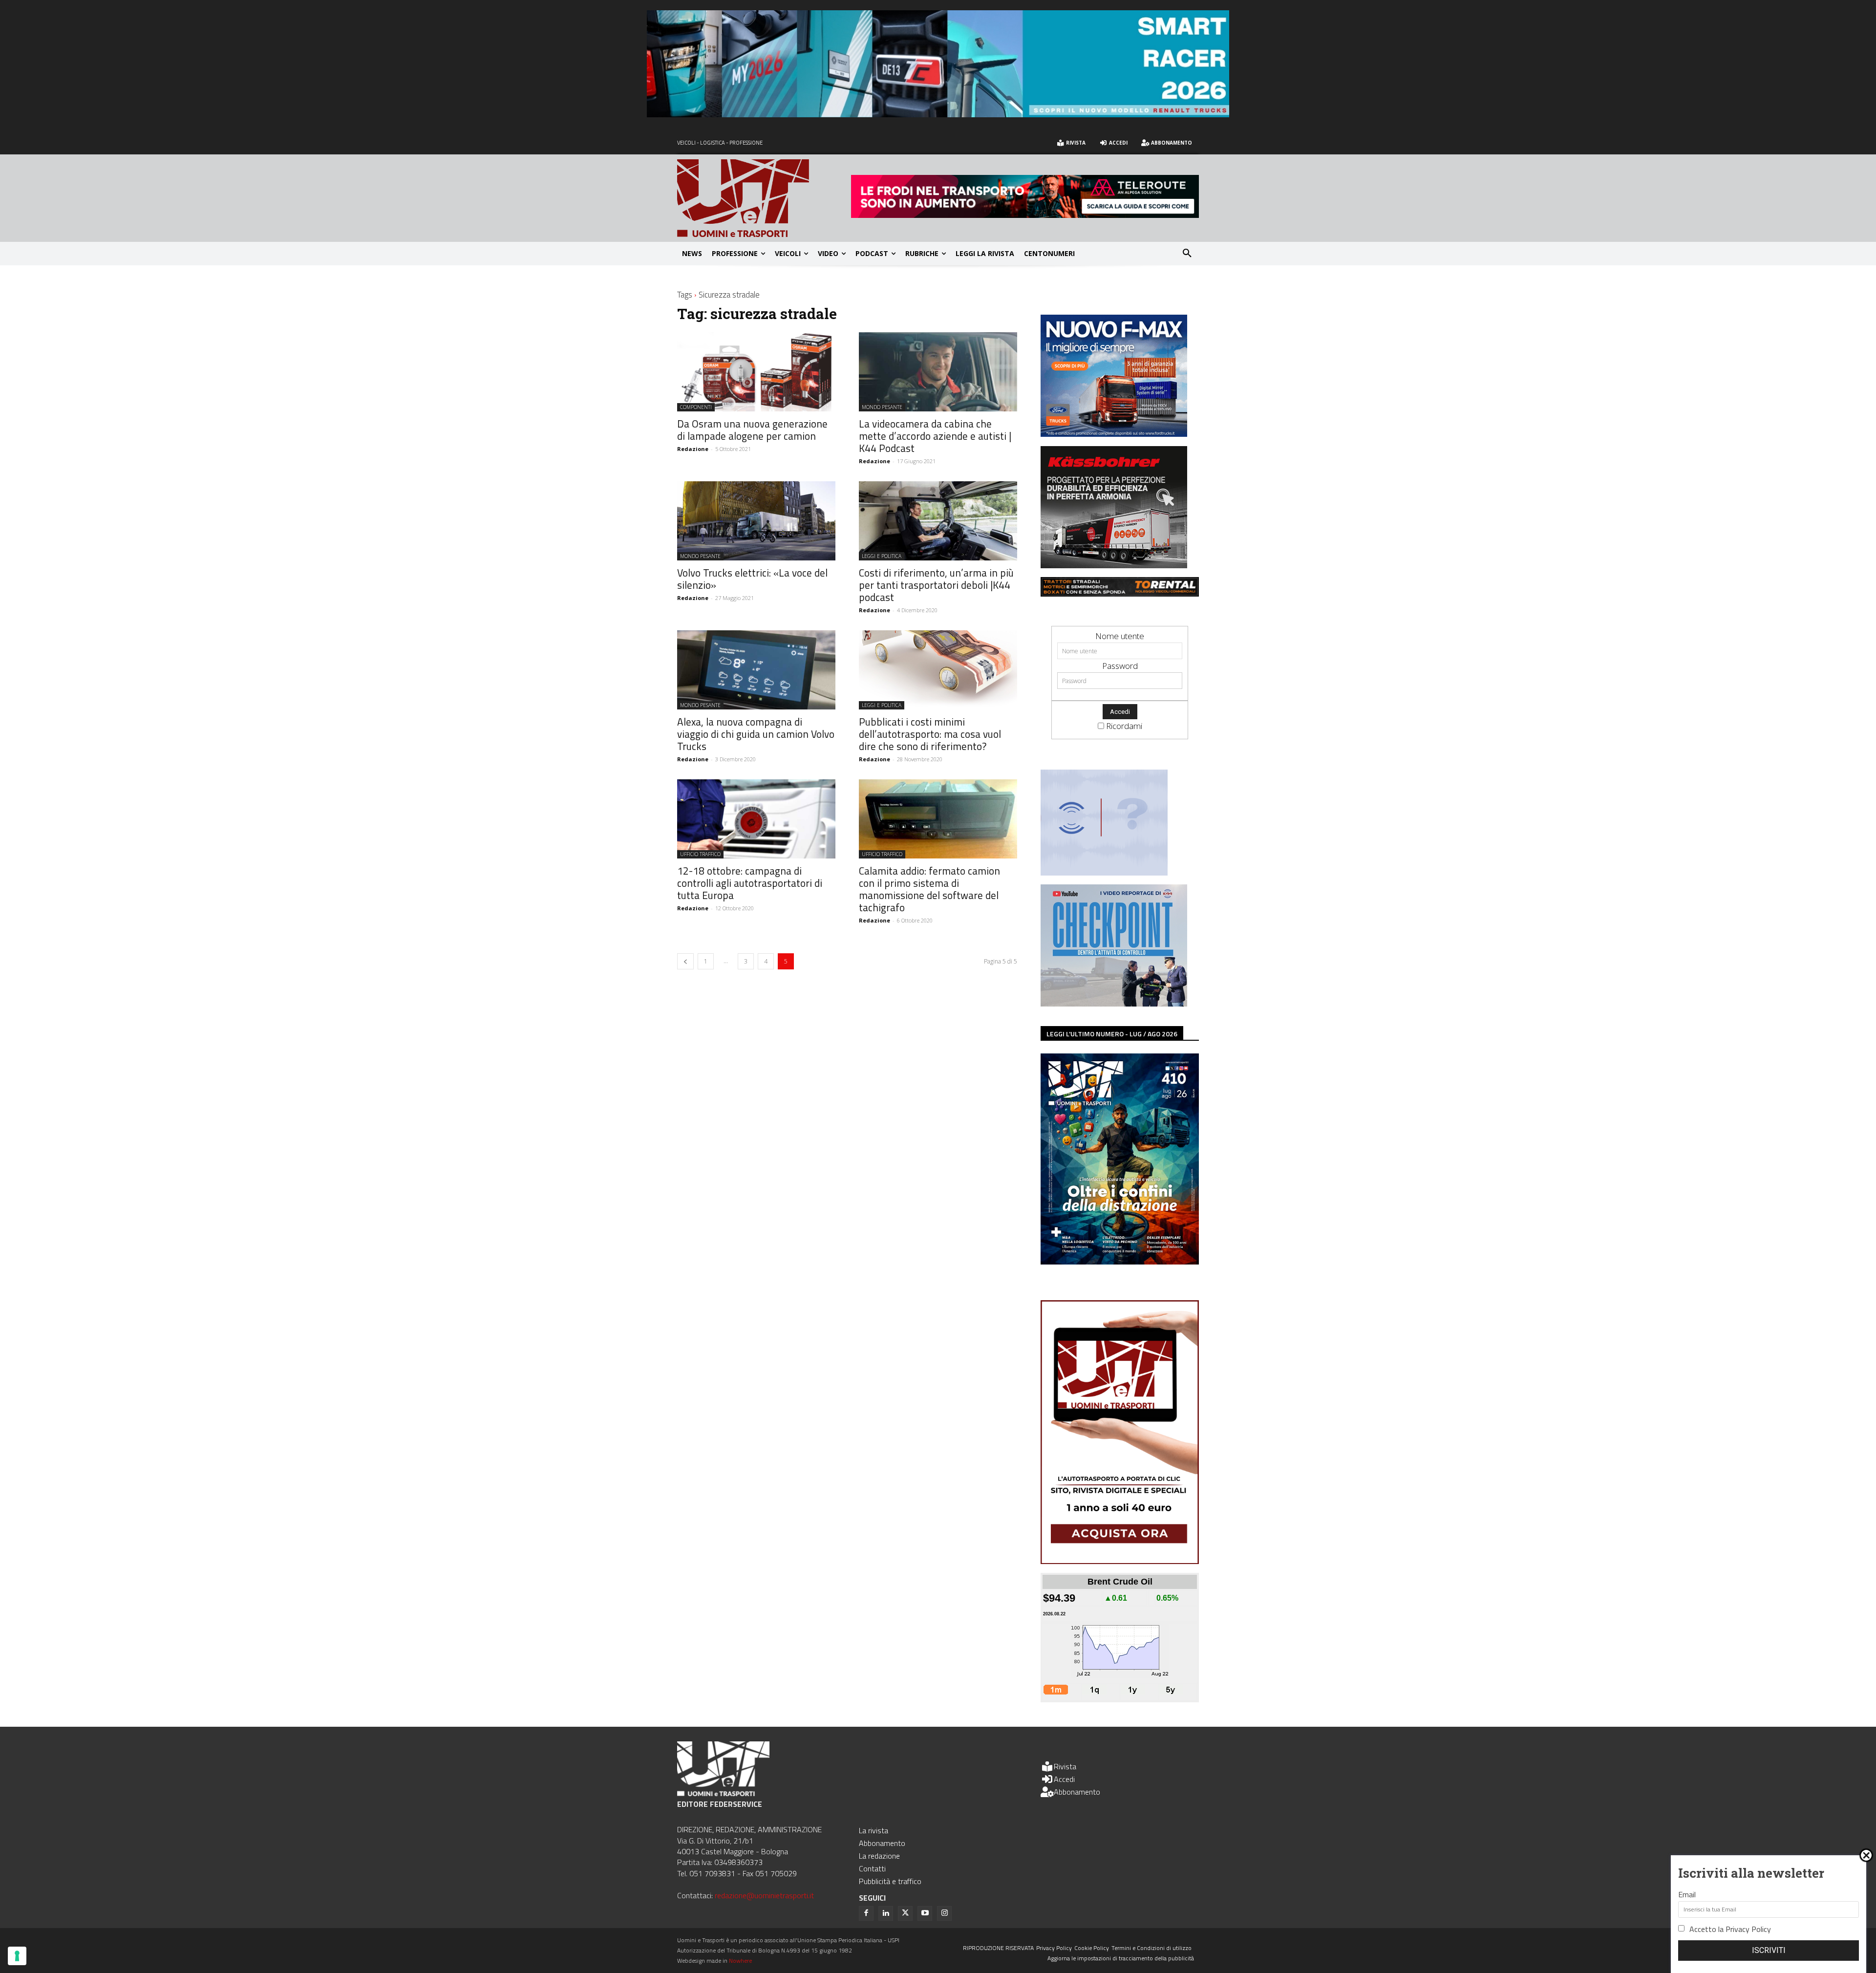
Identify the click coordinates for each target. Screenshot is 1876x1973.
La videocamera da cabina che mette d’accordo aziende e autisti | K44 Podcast (935, 436)
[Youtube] (925, 1913)
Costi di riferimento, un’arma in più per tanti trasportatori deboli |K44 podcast (936, 585)
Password (1120, 666)
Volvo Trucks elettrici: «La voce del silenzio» (752, 579)
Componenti (696, 407)
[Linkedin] (886, 1913)
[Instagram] (944, 1913)
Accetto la (1730, 1929)
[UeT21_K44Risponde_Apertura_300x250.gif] (1104, 872)
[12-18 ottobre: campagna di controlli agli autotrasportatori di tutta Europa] (756, 819)
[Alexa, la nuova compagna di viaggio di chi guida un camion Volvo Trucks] (756, 670)
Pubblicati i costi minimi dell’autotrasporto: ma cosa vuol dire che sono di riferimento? (930, 734)
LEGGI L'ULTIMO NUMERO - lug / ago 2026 (1112, 1034)
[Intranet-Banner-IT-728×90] (1025, 215)
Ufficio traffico (700, 854)
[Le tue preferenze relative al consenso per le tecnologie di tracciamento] (17, 1956)
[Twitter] (905, 1913)
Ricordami (1124, 726)
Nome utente (1120, 636)
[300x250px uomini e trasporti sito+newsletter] (1114, 434)
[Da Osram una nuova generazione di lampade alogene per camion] (756, 372)
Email (1687, 1894)
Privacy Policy (1748, 1929)
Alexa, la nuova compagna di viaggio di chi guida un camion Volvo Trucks (756, 734)
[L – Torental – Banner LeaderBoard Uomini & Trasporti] (1120, 593)
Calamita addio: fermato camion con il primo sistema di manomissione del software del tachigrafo (929, 889)
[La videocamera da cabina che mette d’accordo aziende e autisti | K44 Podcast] (938, 372)
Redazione (693, 449)
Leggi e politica (882, 556)
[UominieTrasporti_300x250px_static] (1114, 565)
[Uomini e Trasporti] (764, 198)
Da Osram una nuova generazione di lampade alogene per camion (752, 430)
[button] (1187, 254)
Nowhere (740, 1961)
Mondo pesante (882, 407)
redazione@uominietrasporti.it (764, 1895)
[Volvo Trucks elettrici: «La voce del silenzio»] (756, 521)
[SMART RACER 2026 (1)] (938, 114)
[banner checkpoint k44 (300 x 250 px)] (1114, 1003)
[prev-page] (685, 961)
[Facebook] (866, 1913)
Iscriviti (1769, 1950)
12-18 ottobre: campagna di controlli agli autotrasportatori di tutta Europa (750, 883)
